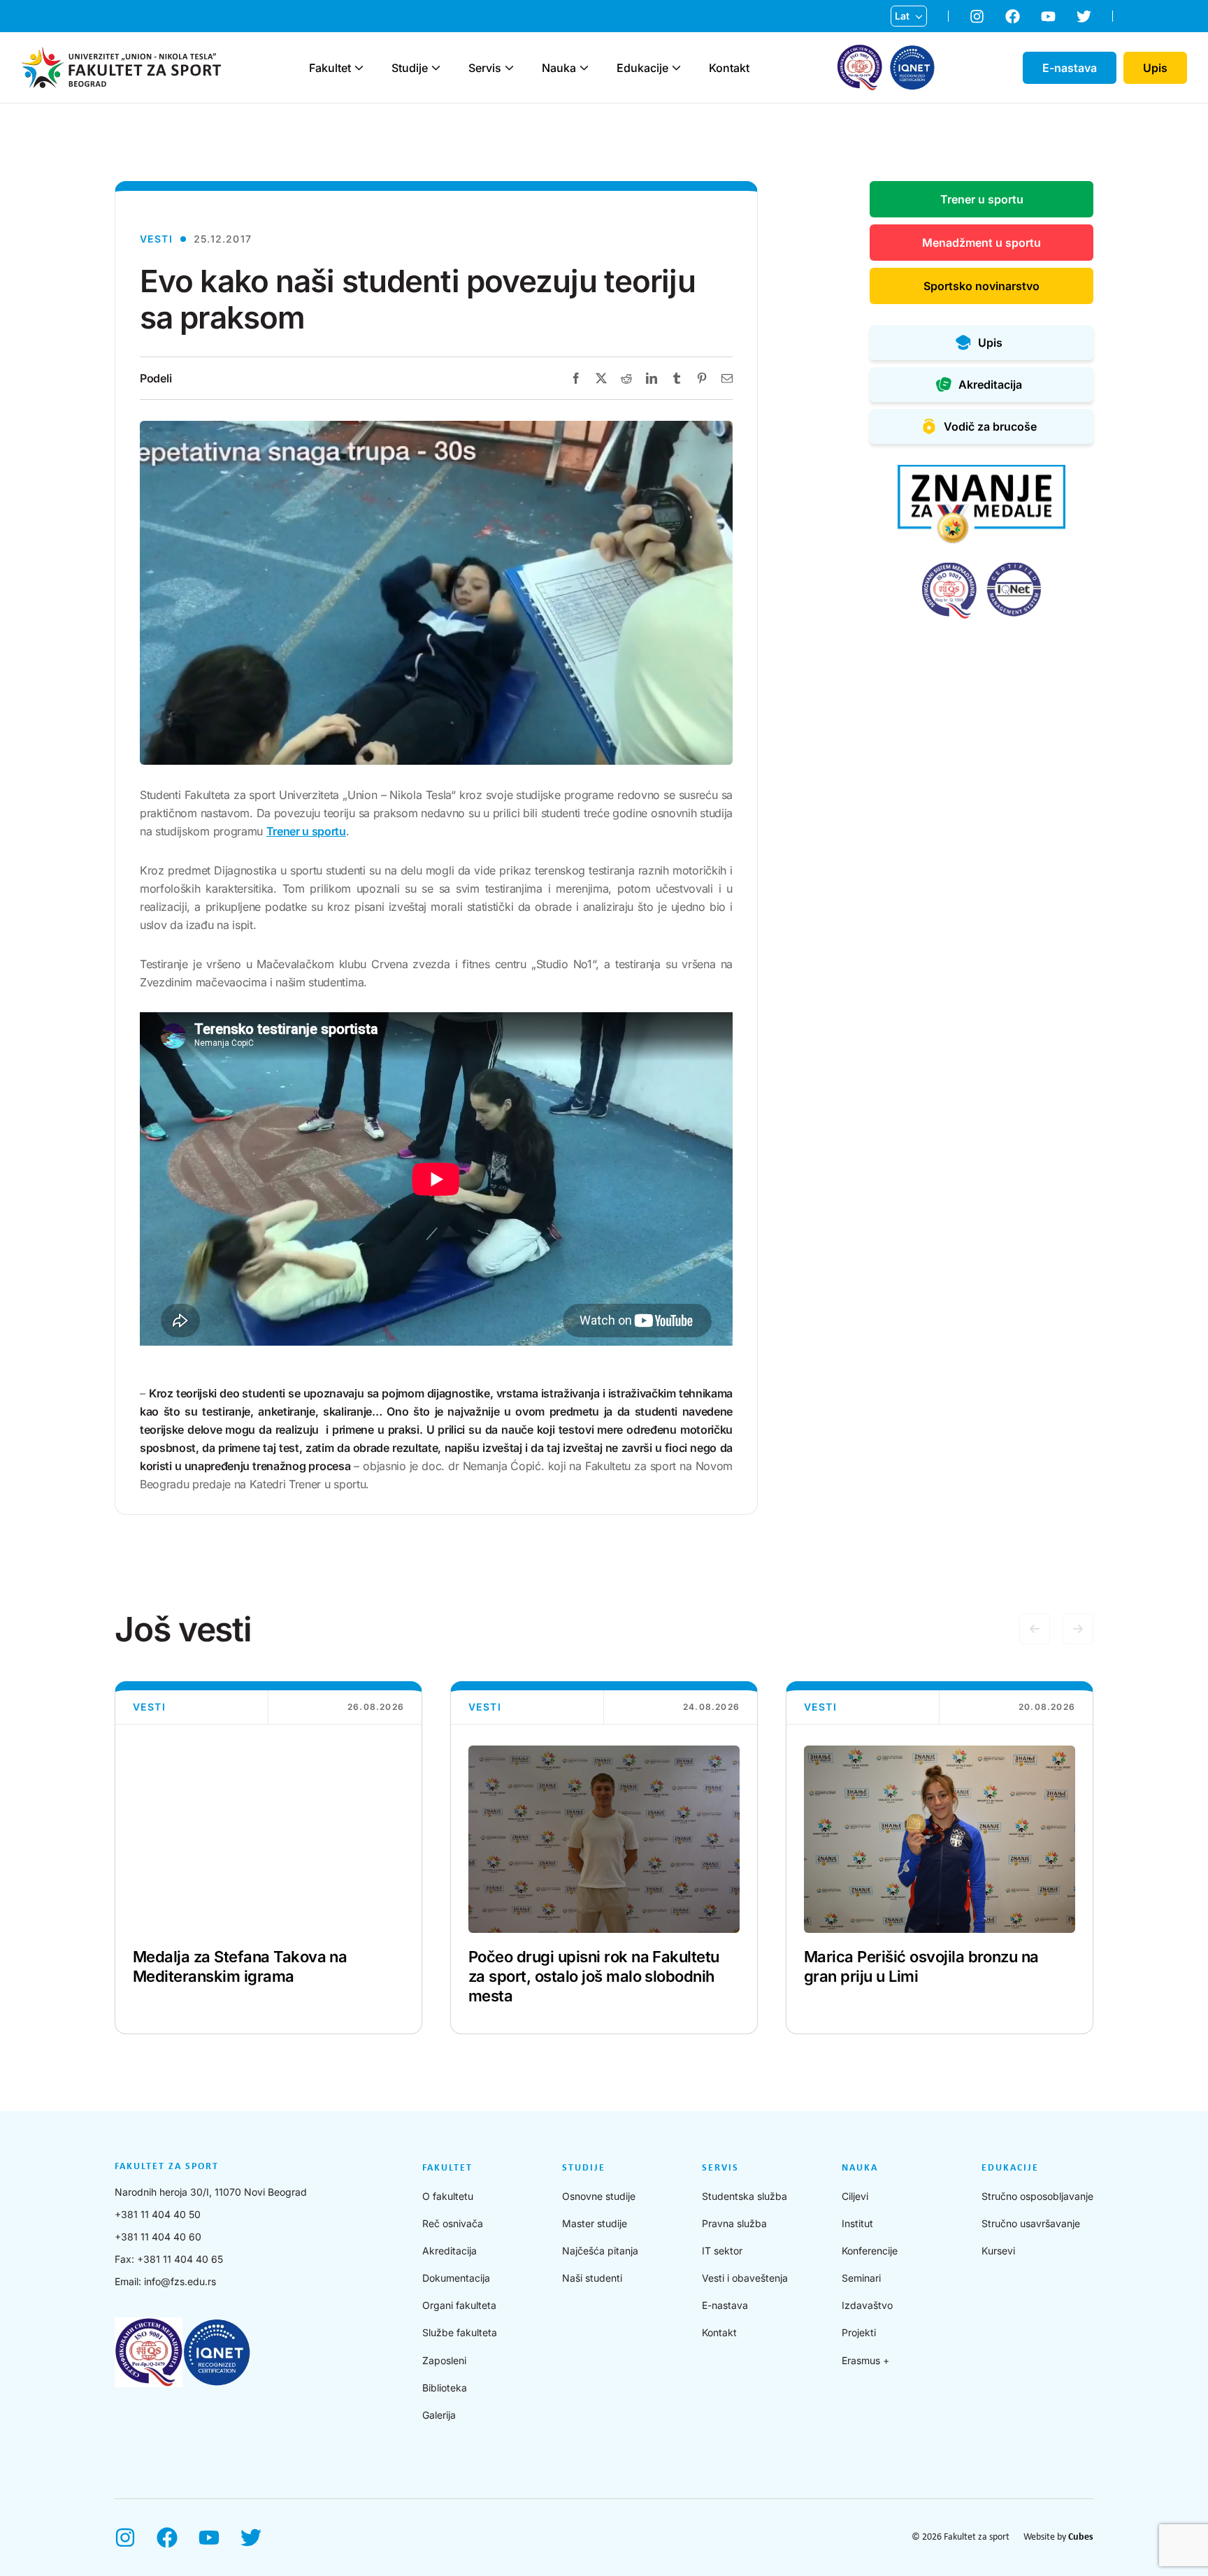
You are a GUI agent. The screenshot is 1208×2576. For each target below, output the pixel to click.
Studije (410, 68)
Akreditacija (450, 2251)
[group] (268, 1858)
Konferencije (870, 2251)
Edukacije (642, 68)
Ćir (902, 38)
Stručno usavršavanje (1031, 2223)
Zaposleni (444, 2360)
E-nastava (725, 2305)
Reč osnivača (453, 2223)
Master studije (595, 2223)
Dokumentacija (456, 2278)
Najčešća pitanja (600, 2251)
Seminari (861, 2278)
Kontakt (729, 68)
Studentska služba (745, 2196)
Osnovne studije (599, 2196)
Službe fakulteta (460, 2332)
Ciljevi (855, 2196)
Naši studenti (592, 2278)
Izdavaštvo (867, 2305)
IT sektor (722, 2251)
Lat (902, 16)
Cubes (1081, 2537)
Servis (485, 68)
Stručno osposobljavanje (1037, 2196)
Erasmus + (865, 2360)
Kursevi (998, 2251)
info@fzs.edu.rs (180, 2281)
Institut (857, 2223)
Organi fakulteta (459, 2305)
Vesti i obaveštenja (745, 2278)
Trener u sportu (306, 831)
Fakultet (330, 68)
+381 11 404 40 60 (158, 2237)
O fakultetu (448, 2196)
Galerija (439, 2415)
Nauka (559, 68)
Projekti (859, 2332)
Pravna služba (734, 2223)
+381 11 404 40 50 (158, 2214)
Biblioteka (445, 2388)
